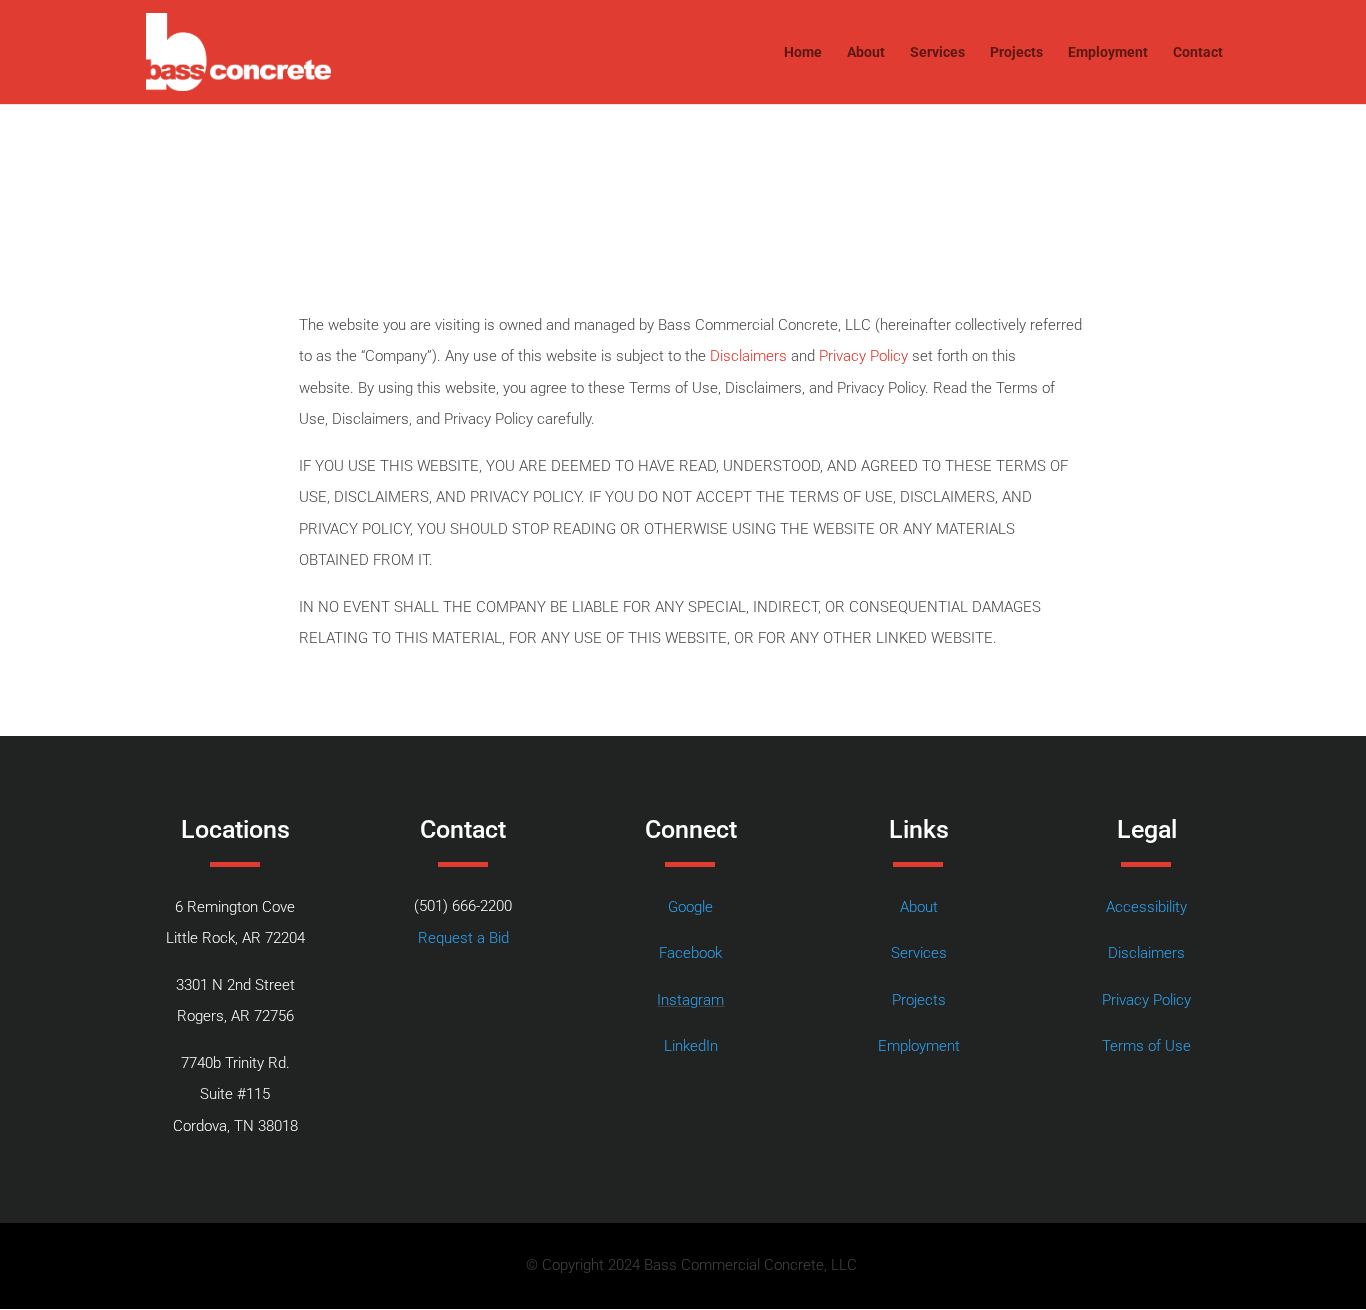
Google (690, 907)
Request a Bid (463, 938)
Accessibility (1146, 907)
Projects (1016, 52)
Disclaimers (748, 356)
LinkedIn (691, 1046)
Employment (1108, 52)
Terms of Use (1146, 1046)
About (866, 52)
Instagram (690, 1000)
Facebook (690, 953)
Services (937, 52)
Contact (1198, 52)
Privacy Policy (863, 356)
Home (803, 52)
